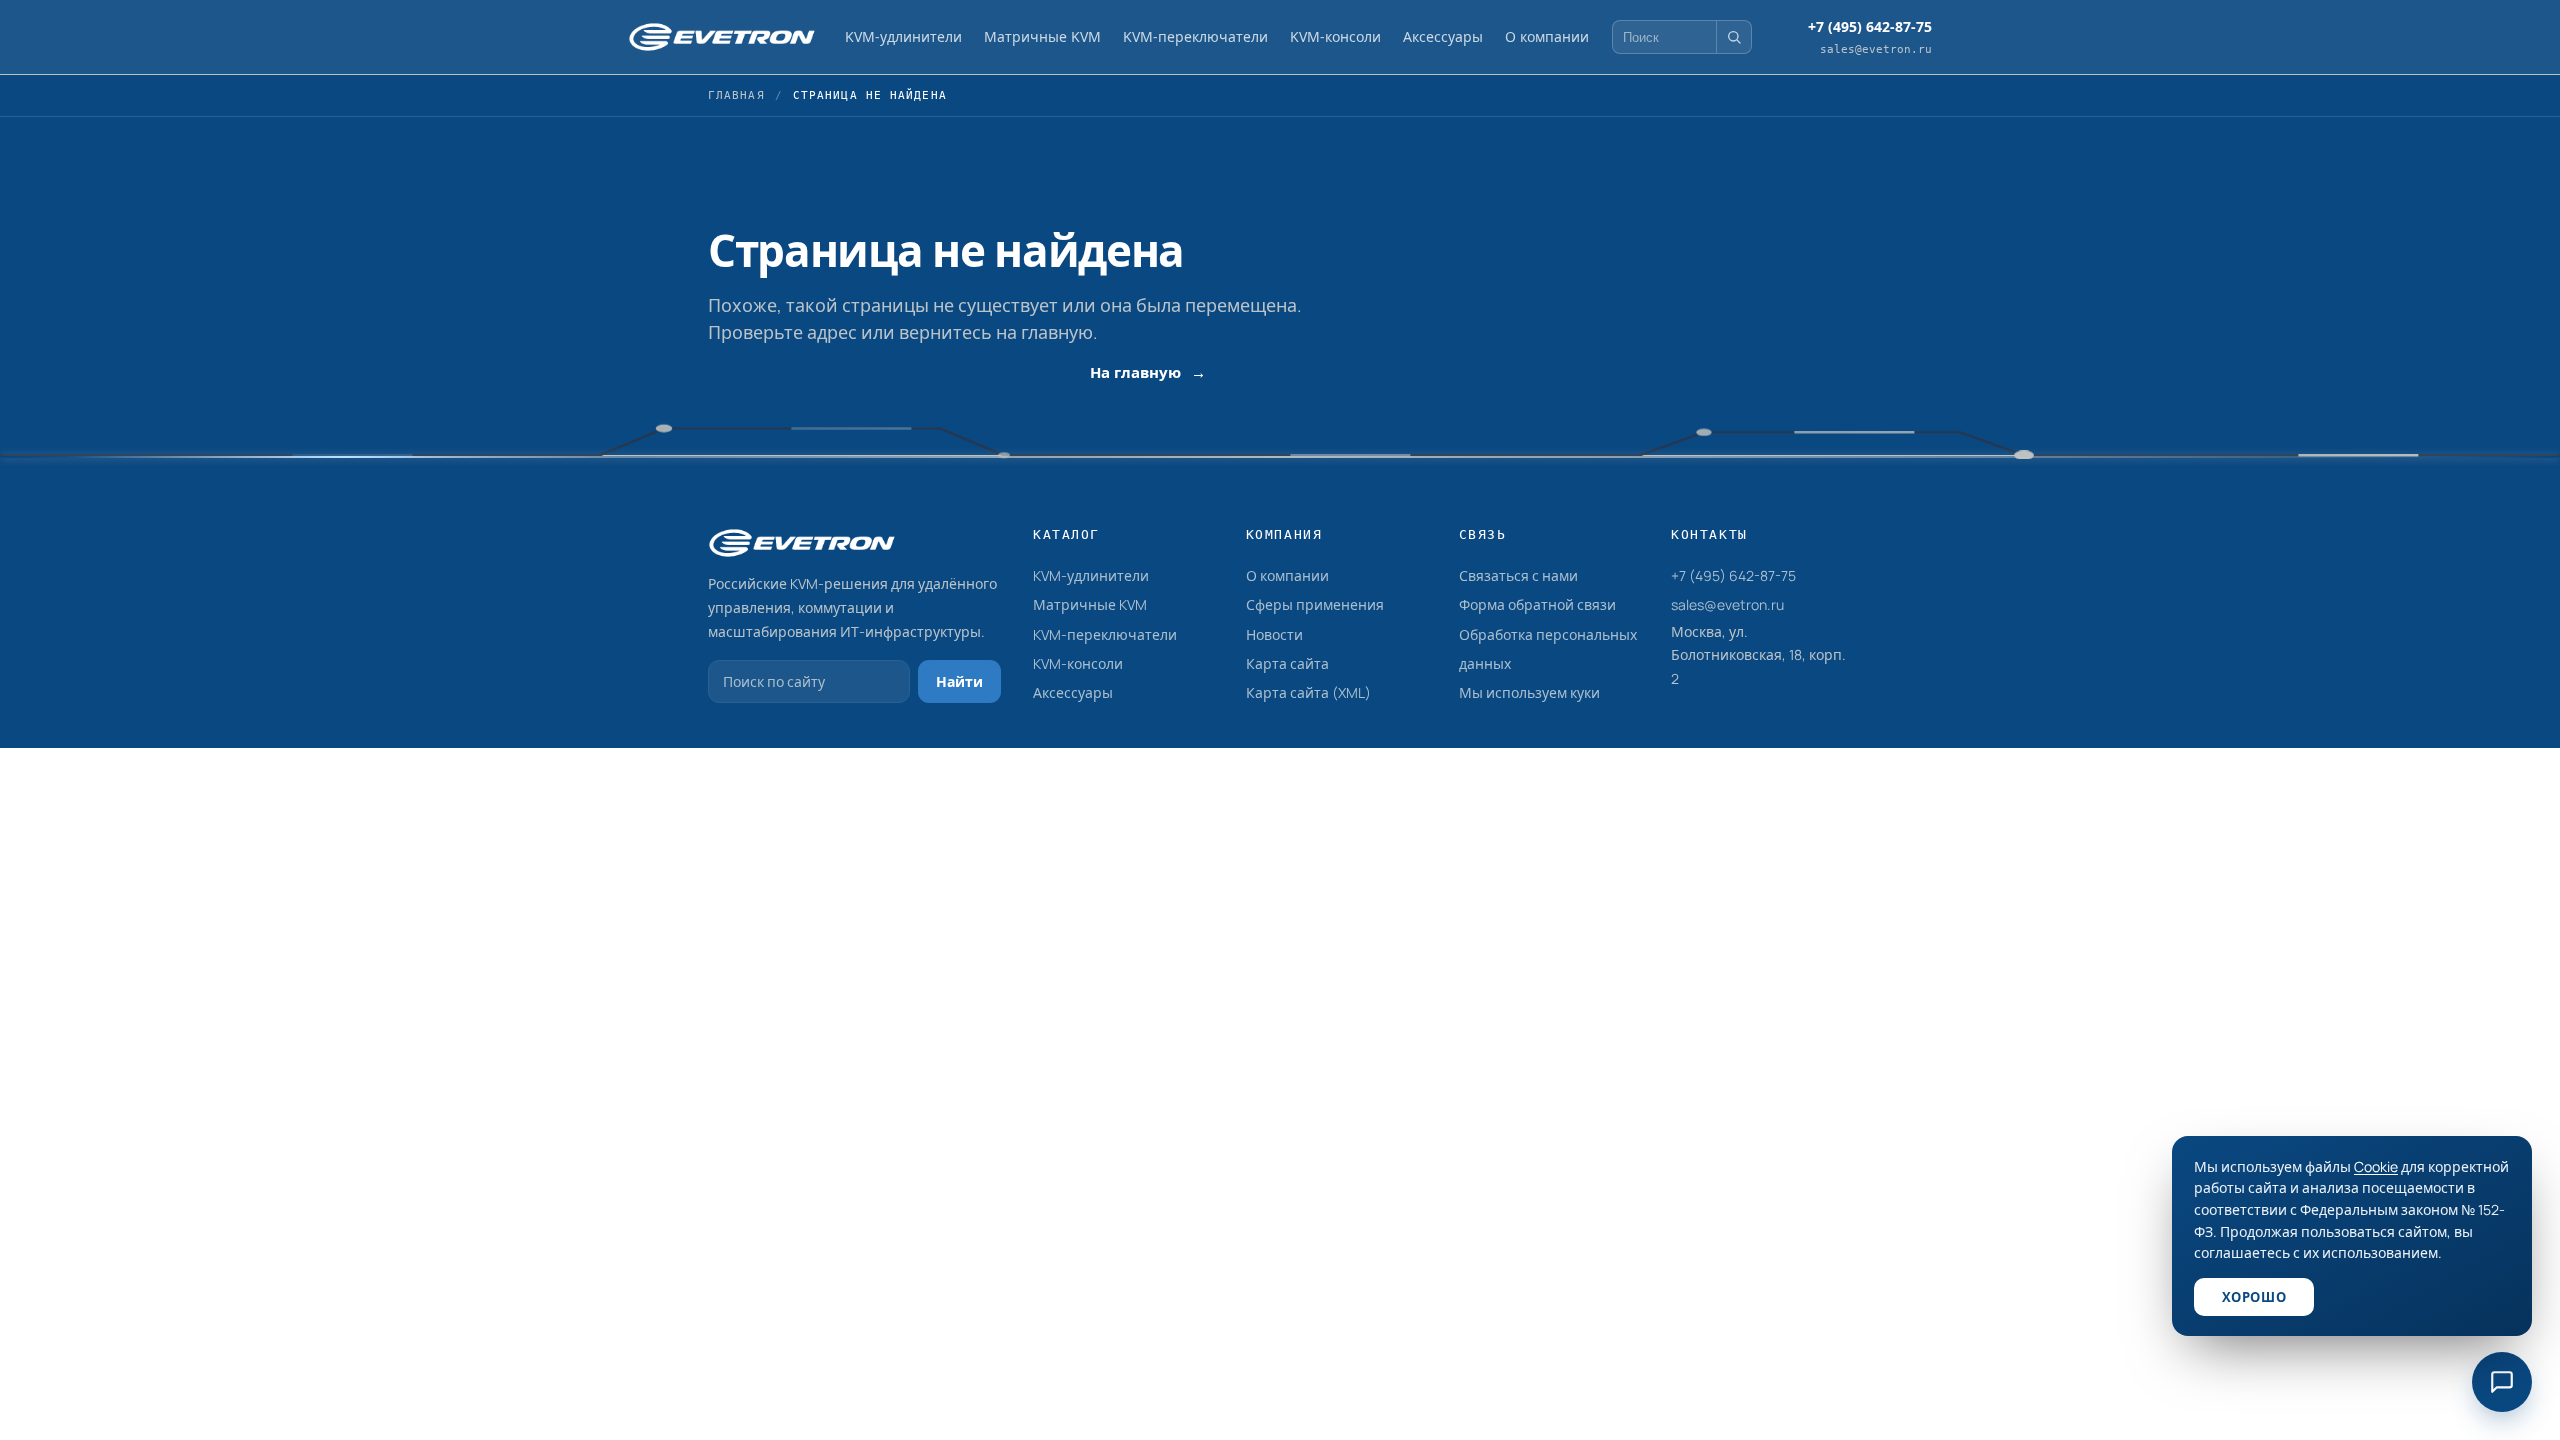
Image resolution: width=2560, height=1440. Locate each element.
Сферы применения (1315, 604)
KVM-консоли (1335, 36)
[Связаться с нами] (2502, 1382)
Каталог (1066, 534)
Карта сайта (1287, 663)
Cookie (2376, 1166)
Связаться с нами (1518, 575)
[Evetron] (722, 37)
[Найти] (1734, 37)
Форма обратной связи (1537, 604)
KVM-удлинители (903, 36)
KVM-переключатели (1195, 36)
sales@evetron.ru (1727, 604)
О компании (1547, 36)
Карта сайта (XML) (1308, 692)
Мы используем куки (1529, 692)
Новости (1274, 634)
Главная (736, 95)
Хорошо (2254, 1297)
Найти (959, 681)
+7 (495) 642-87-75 (1733, 575)
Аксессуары (1443, 36)
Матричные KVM (1042, 36)
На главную (1135, 372)
